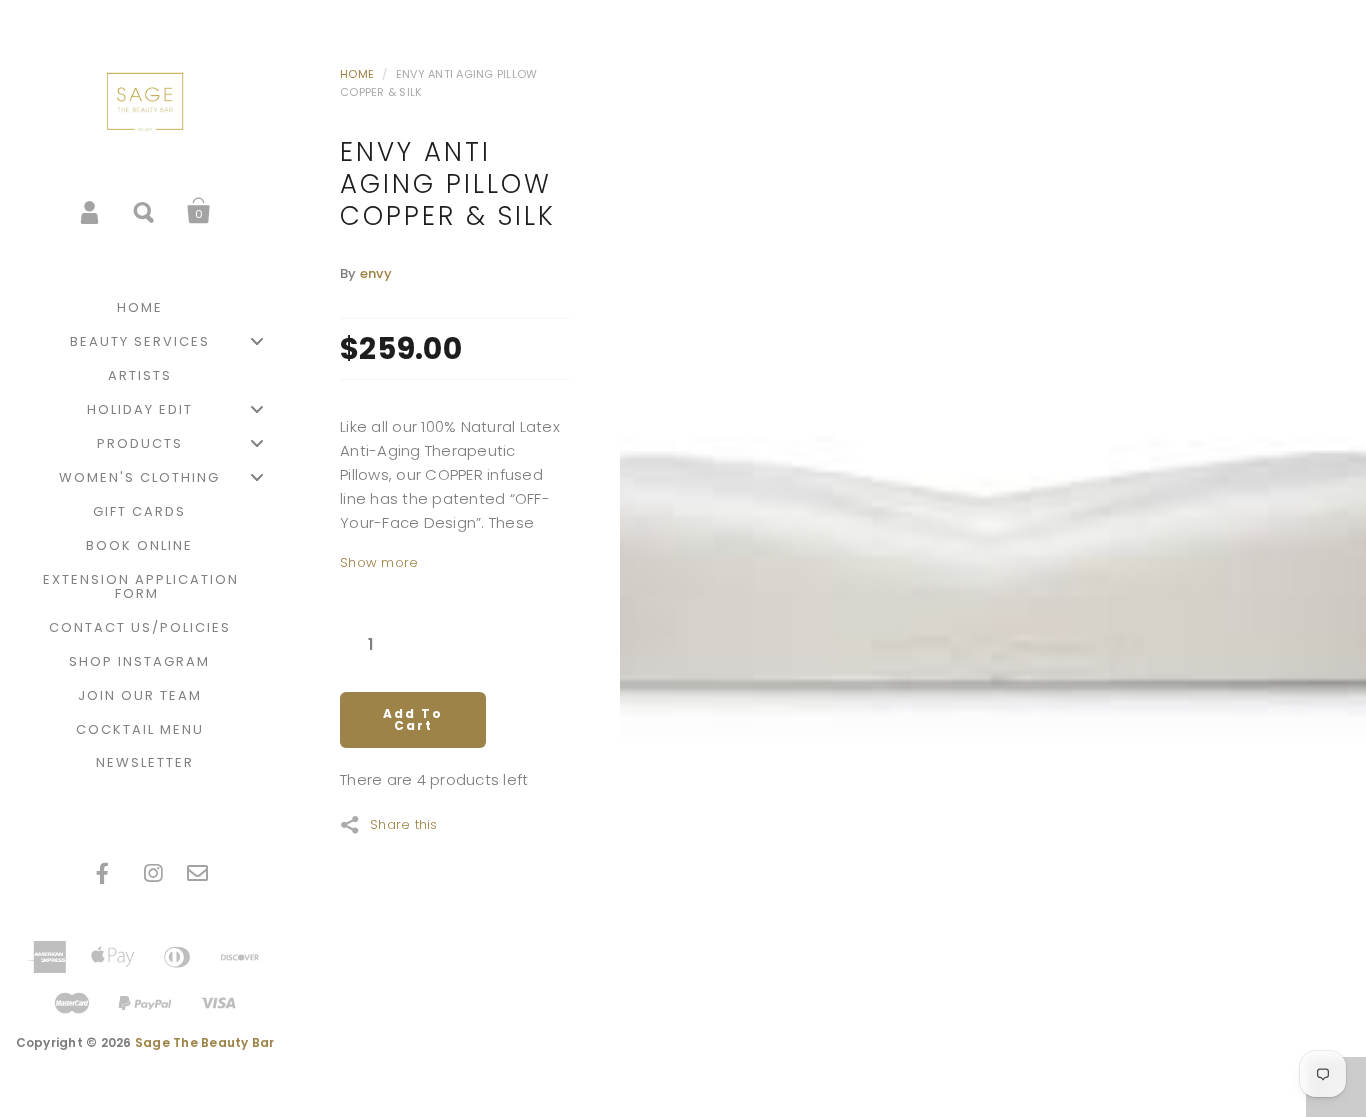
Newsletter (145, 762)
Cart (199, 211)
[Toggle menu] (257, 341)
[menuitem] (145, 308)
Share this (404, 823)
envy (376, 273)
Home (357, 74)
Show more (379, 562)
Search (145, 211)
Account (91, 211)
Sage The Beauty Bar (205, 1042)
